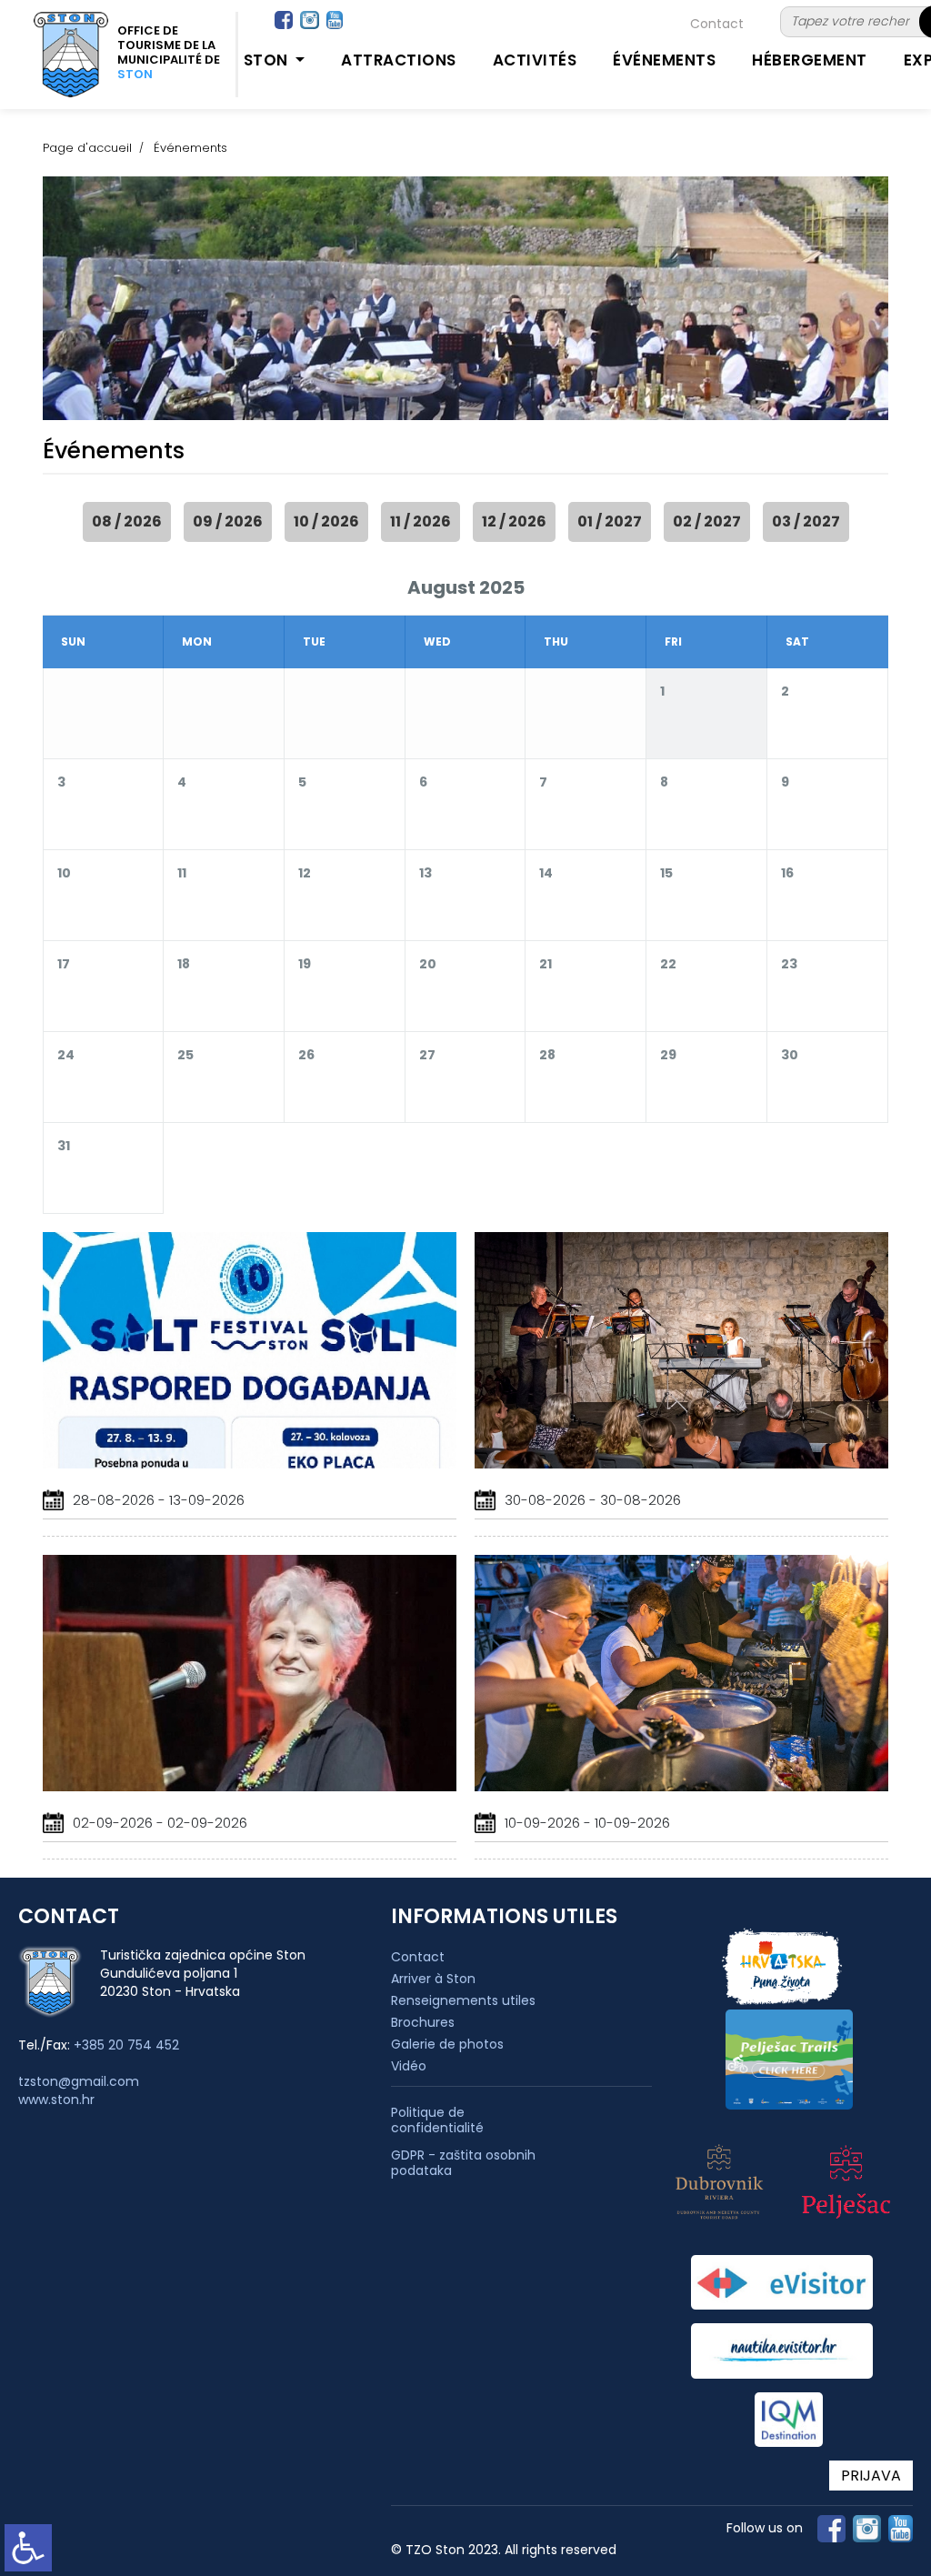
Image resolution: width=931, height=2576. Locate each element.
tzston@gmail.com (79, 2081)
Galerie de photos (447, 2044)
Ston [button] (268, 60)
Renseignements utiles (463, 2000)
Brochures (423, 2022)
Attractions (399, 60)
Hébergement (810, 60)
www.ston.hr (56, 2100)
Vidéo (409, 2066)
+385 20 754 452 (126, 2045)
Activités (535, 60)
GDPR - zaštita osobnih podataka (463, 2163)
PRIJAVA (871, 2476)
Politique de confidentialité (437, 2120)
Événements (664, 60)
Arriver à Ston (433, 1979)
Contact (717, 24)
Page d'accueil (87, 148)
